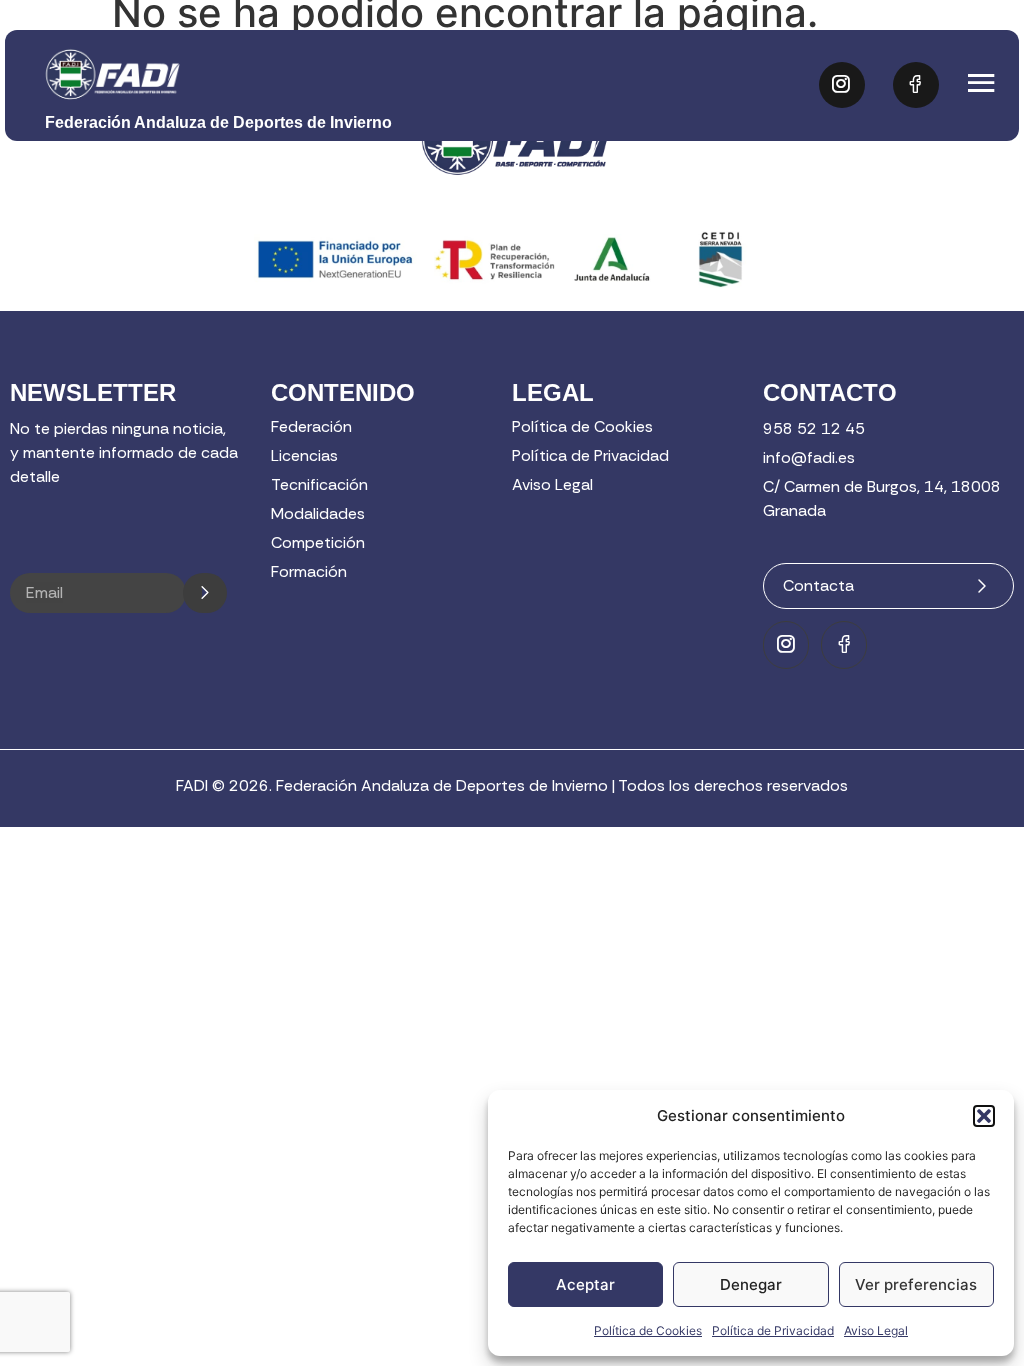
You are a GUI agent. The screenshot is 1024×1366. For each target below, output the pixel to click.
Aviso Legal (876, 1330)
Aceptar (585, 1284)
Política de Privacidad (773, 1330)
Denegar (751, 1284)
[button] (984, 1116)
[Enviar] (205, 593)
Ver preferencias (916, 1284)
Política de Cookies (648, 1330)
